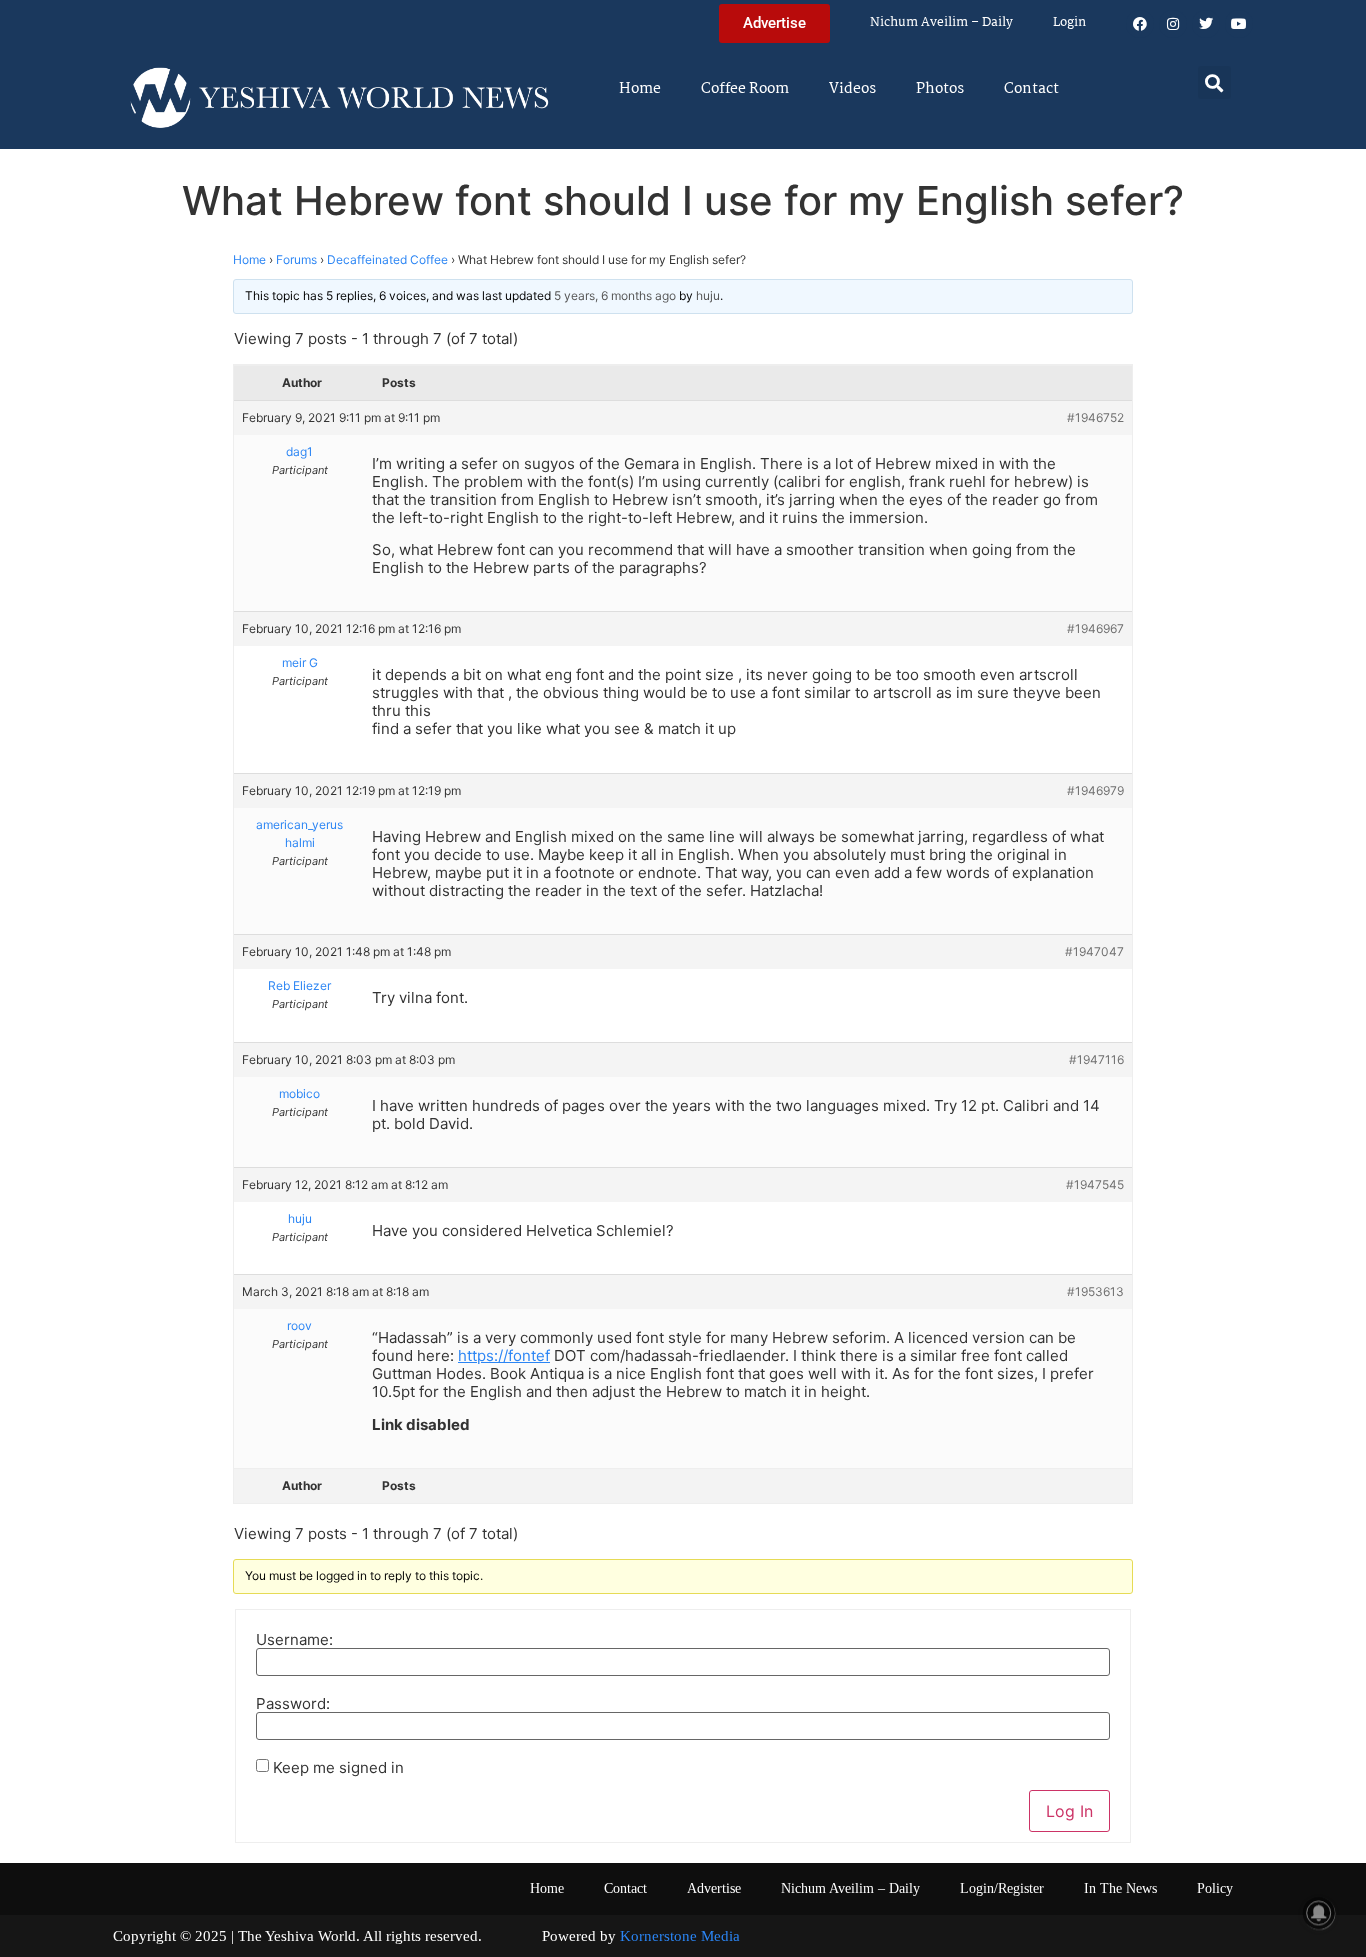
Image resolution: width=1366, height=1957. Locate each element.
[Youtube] (1239, 24)
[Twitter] (1206, 24)
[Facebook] (1140, 24)
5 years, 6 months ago (615, 295)
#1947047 (1094, 951)
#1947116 (1096, 1059)
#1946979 (1095, 790)
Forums (296, 259)
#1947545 (1095, 1184)
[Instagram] (1173, 24)
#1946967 (1095, 628)
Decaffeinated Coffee (387, 259)
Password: (293, 1703)
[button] (1214, 82)
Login (1069, 22)
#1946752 (1095, 417)
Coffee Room (745, 89)
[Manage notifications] (1319, 1913)
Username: (294, 1639)
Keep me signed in (338, 1767)
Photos (940, 89)
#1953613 (1095, 1291)
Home (640, 89)
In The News (1120, 1888)
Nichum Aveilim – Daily (941, 22)
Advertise (714, 1888)
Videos (852, 89)
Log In (1069, 1811)
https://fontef (504, 1355)
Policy (1215, 1888)
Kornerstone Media (680, 1936)
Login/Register (1002, 1888)
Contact (1031, 89)
